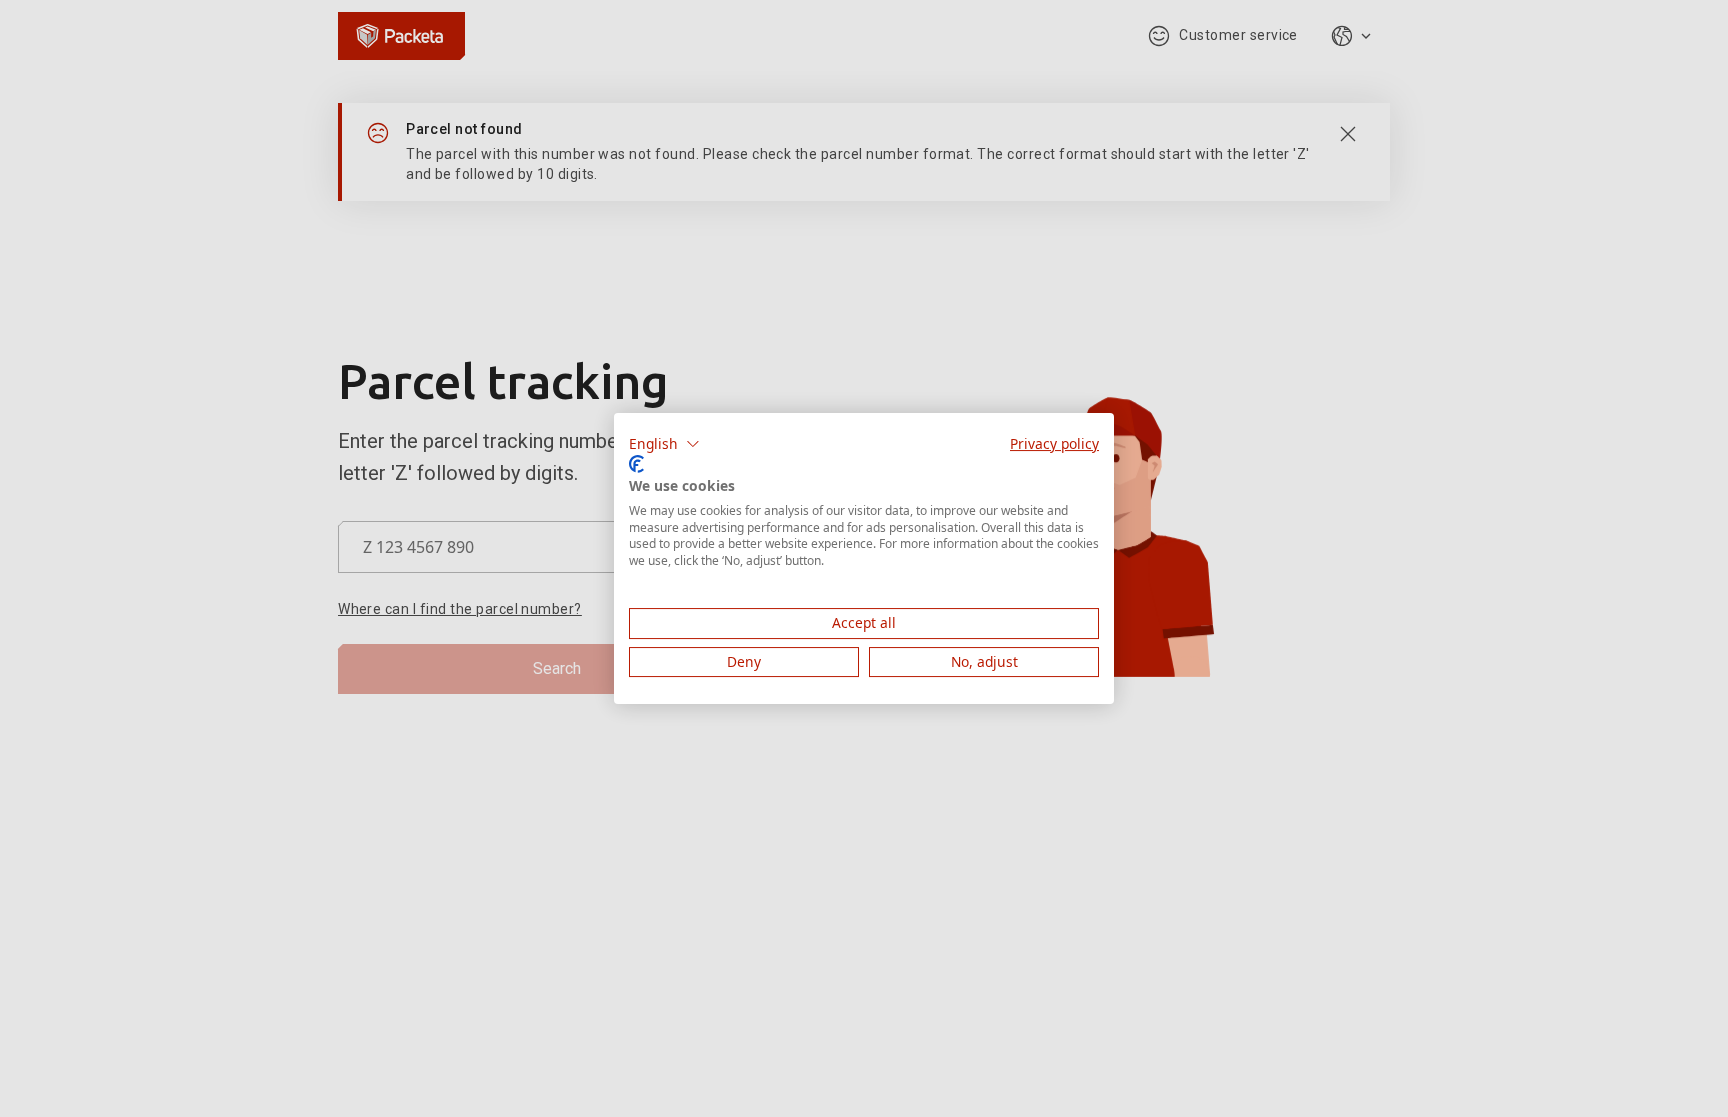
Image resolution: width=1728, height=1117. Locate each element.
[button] (664, 444)
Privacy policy (1054, 443)
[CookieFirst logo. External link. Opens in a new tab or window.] (636, 464)
